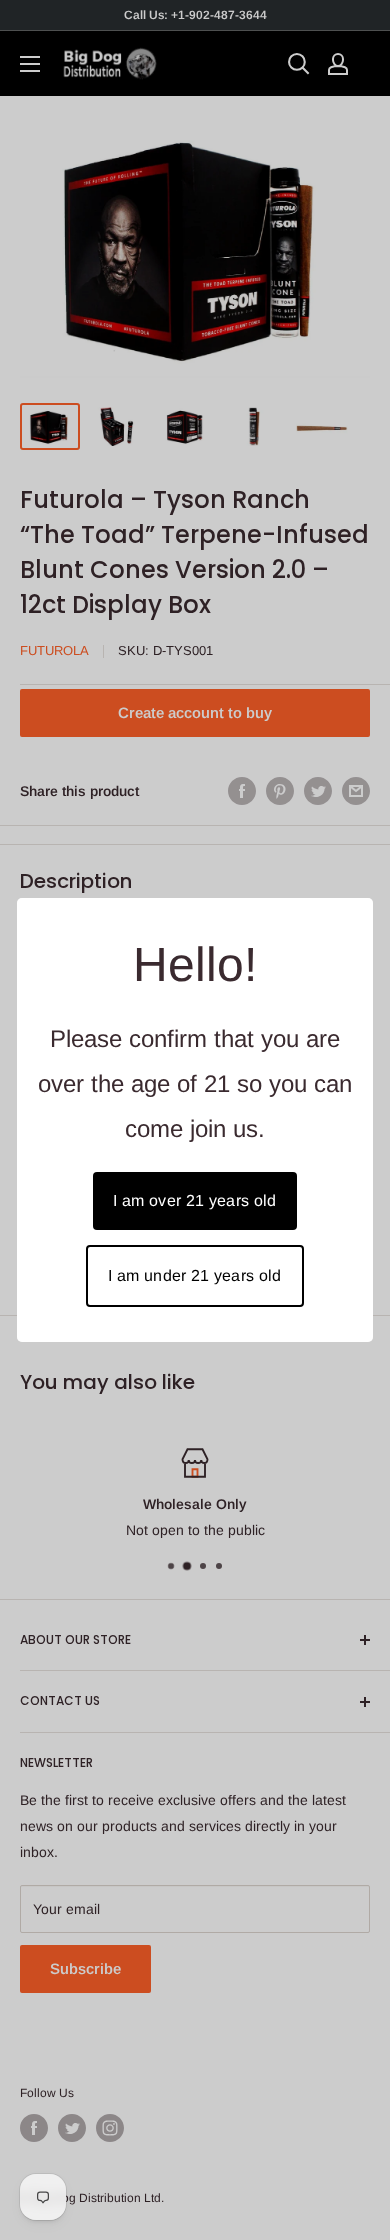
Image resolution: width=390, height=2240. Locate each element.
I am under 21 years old (194, 1275)
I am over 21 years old (194, 1200)
